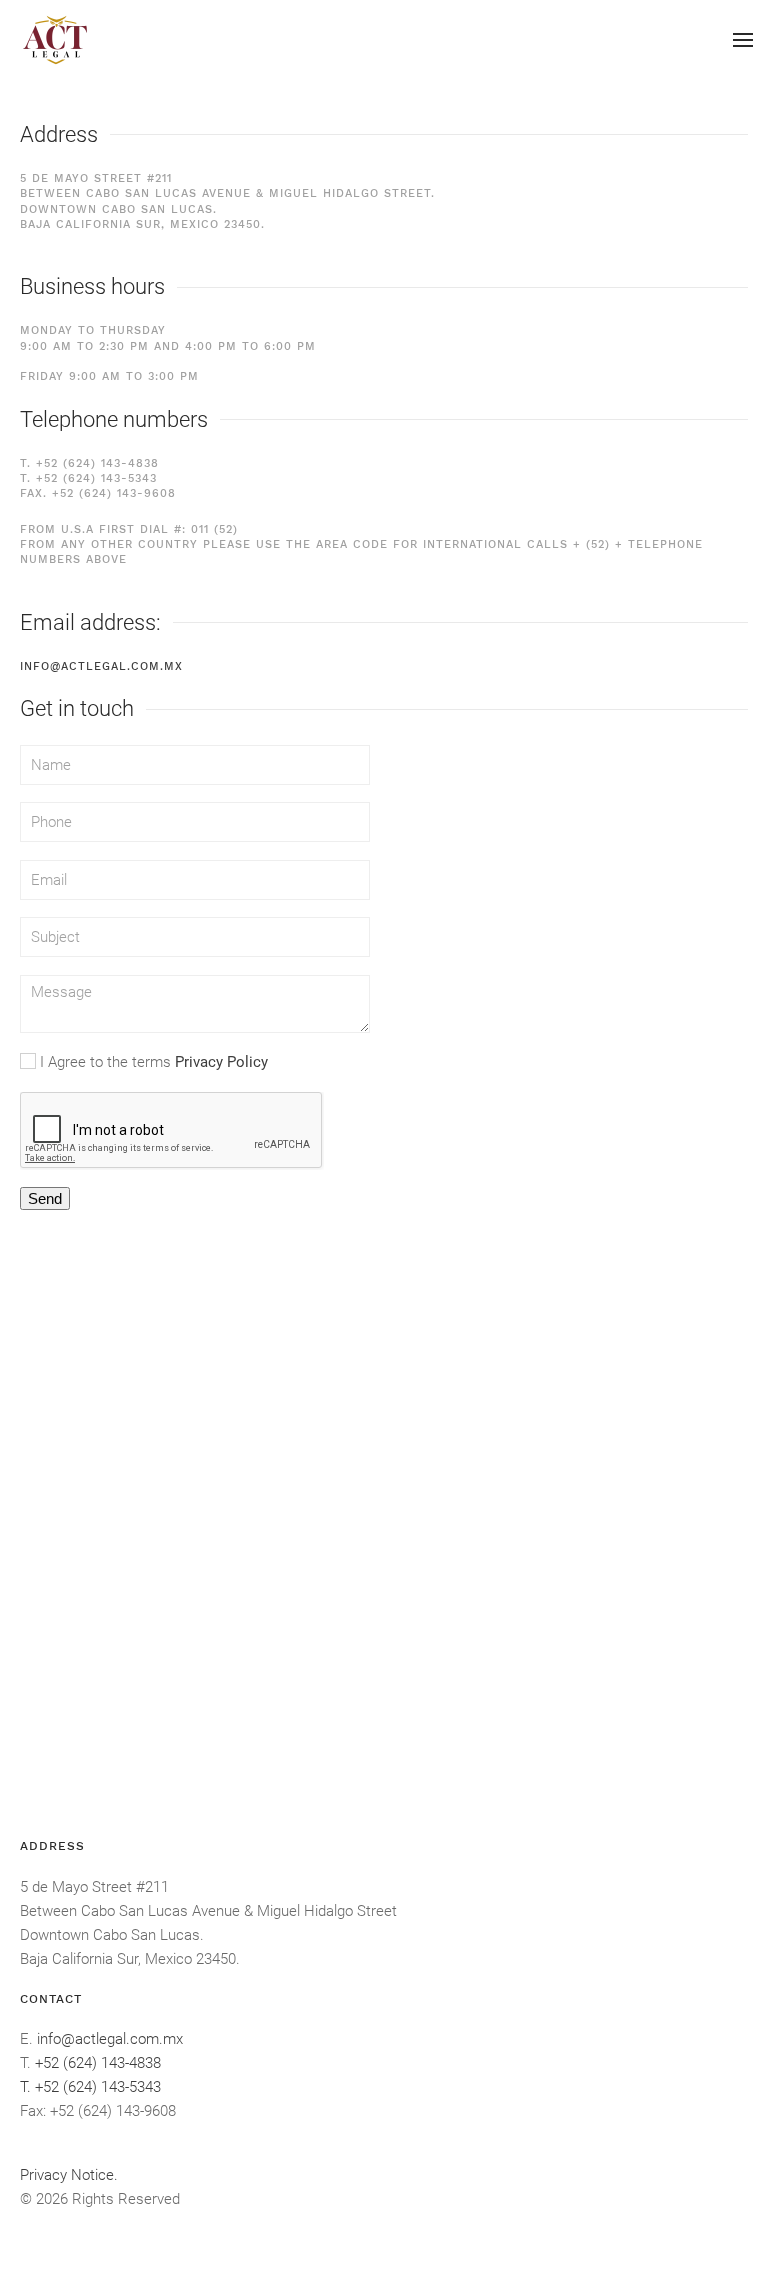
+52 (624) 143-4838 (98, 2063)
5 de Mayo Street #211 (94, 1887)
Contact (51, 1999)
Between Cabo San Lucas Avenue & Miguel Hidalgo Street (208, 1911)
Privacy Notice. (69, 2175)
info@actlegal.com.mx (101, 666)
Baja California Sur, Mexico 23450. (130, 1959)
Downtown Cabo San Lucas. (112, 1935)
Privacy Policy (221, 1062)
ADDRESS (52, 1846)
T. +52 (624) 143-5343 (88, 478)
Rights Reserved (126, 2199)
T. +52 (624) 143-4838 (89, 463)
